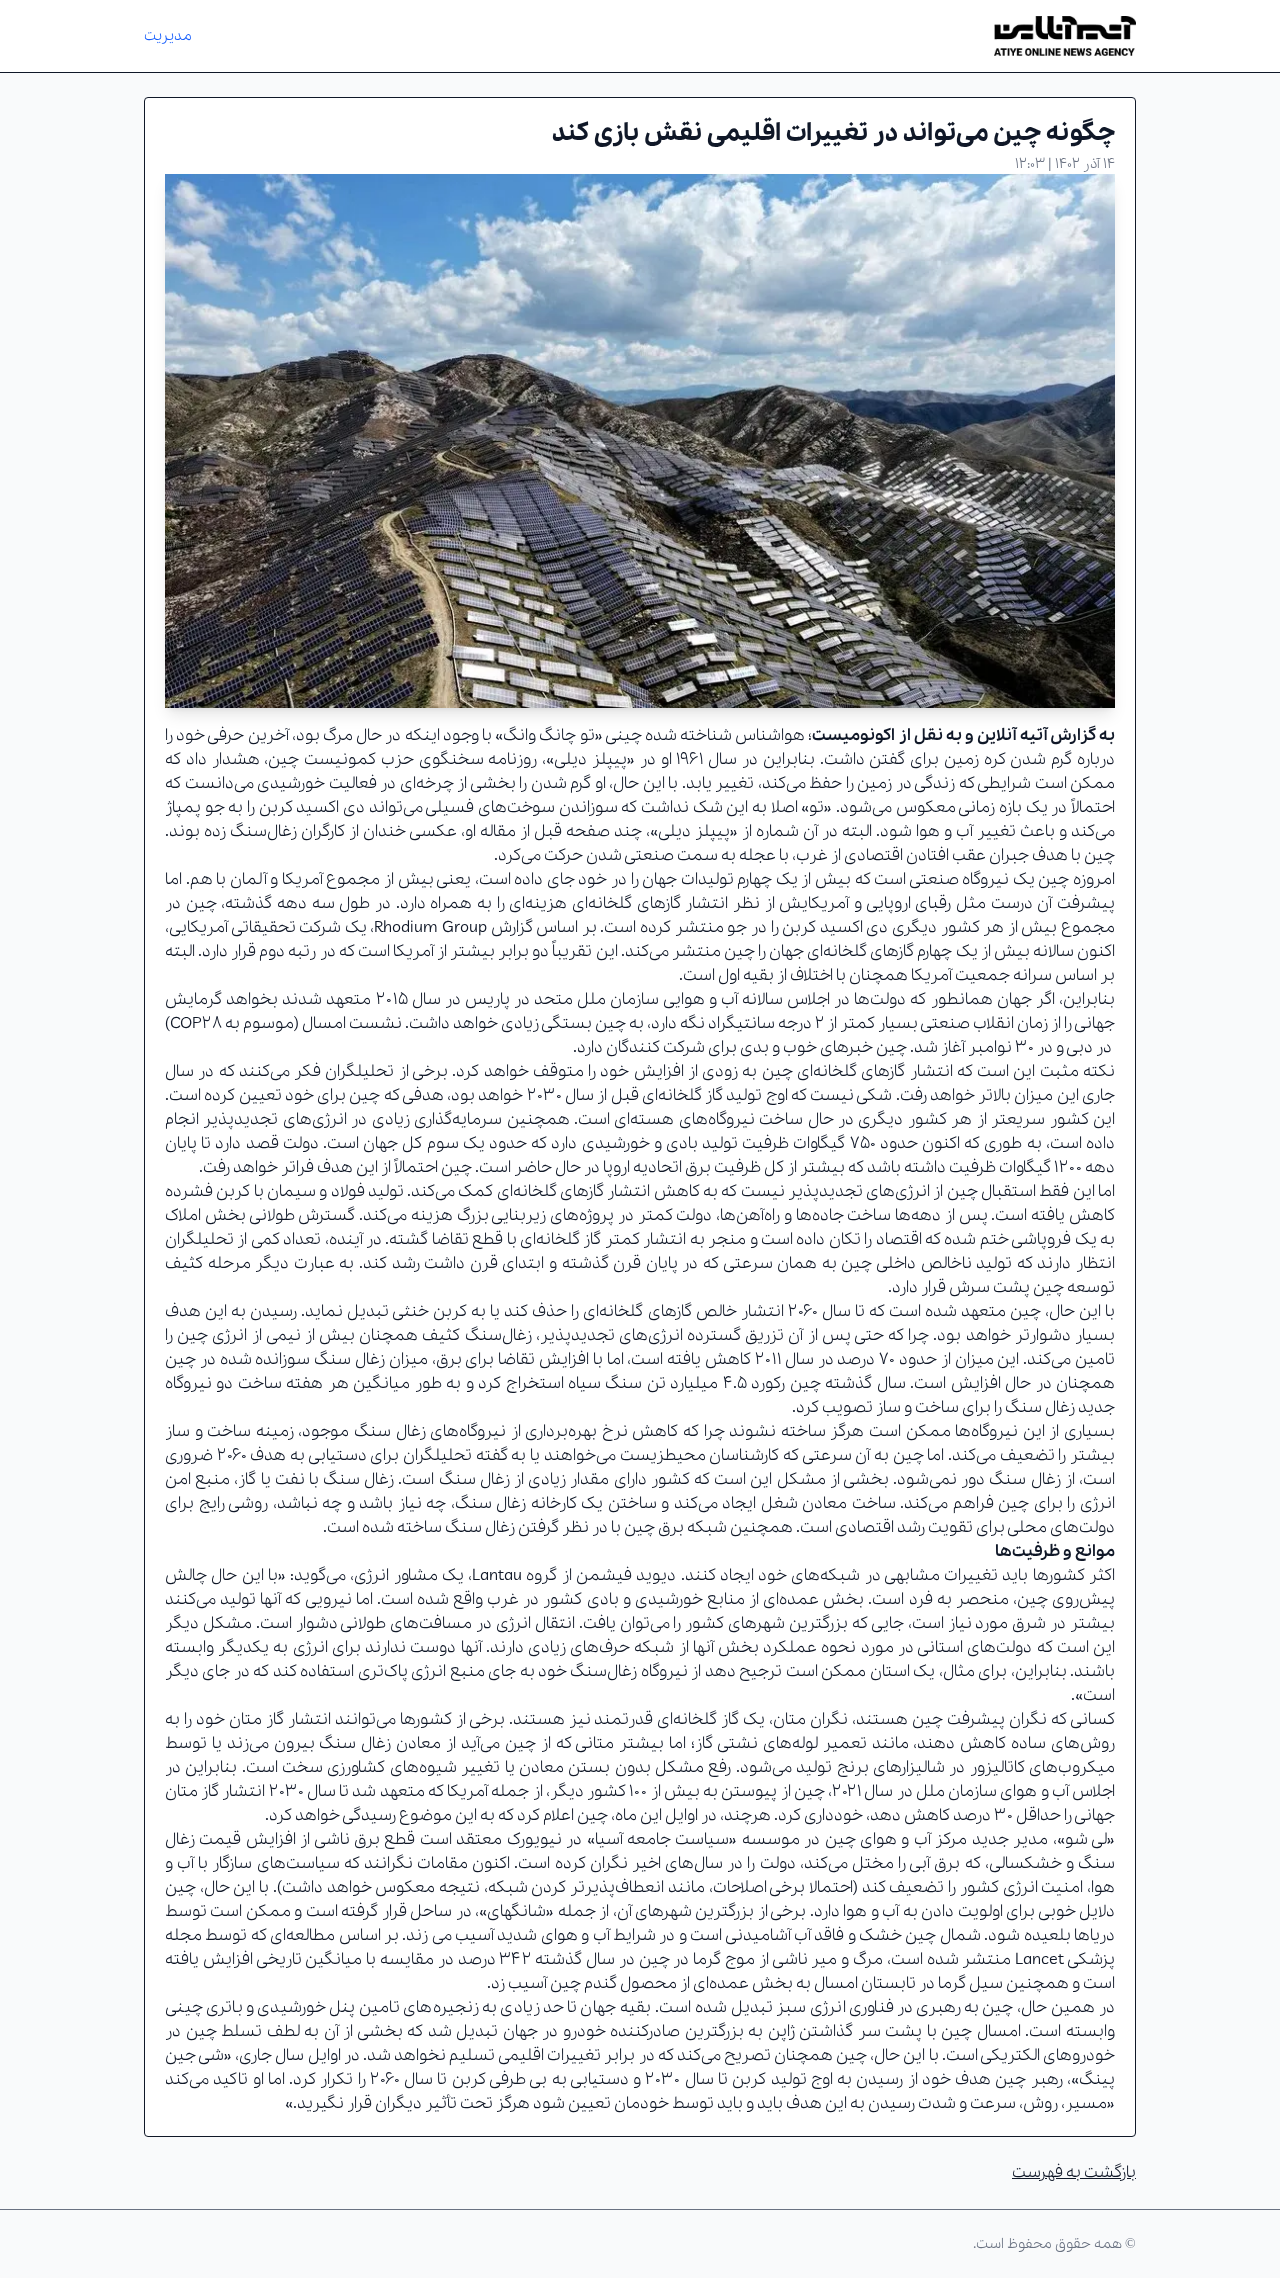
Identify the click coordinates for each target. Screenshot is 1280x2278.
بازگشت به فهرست (1074, 2172)
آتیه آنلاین (1011, 735)
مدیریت (168, 36)
